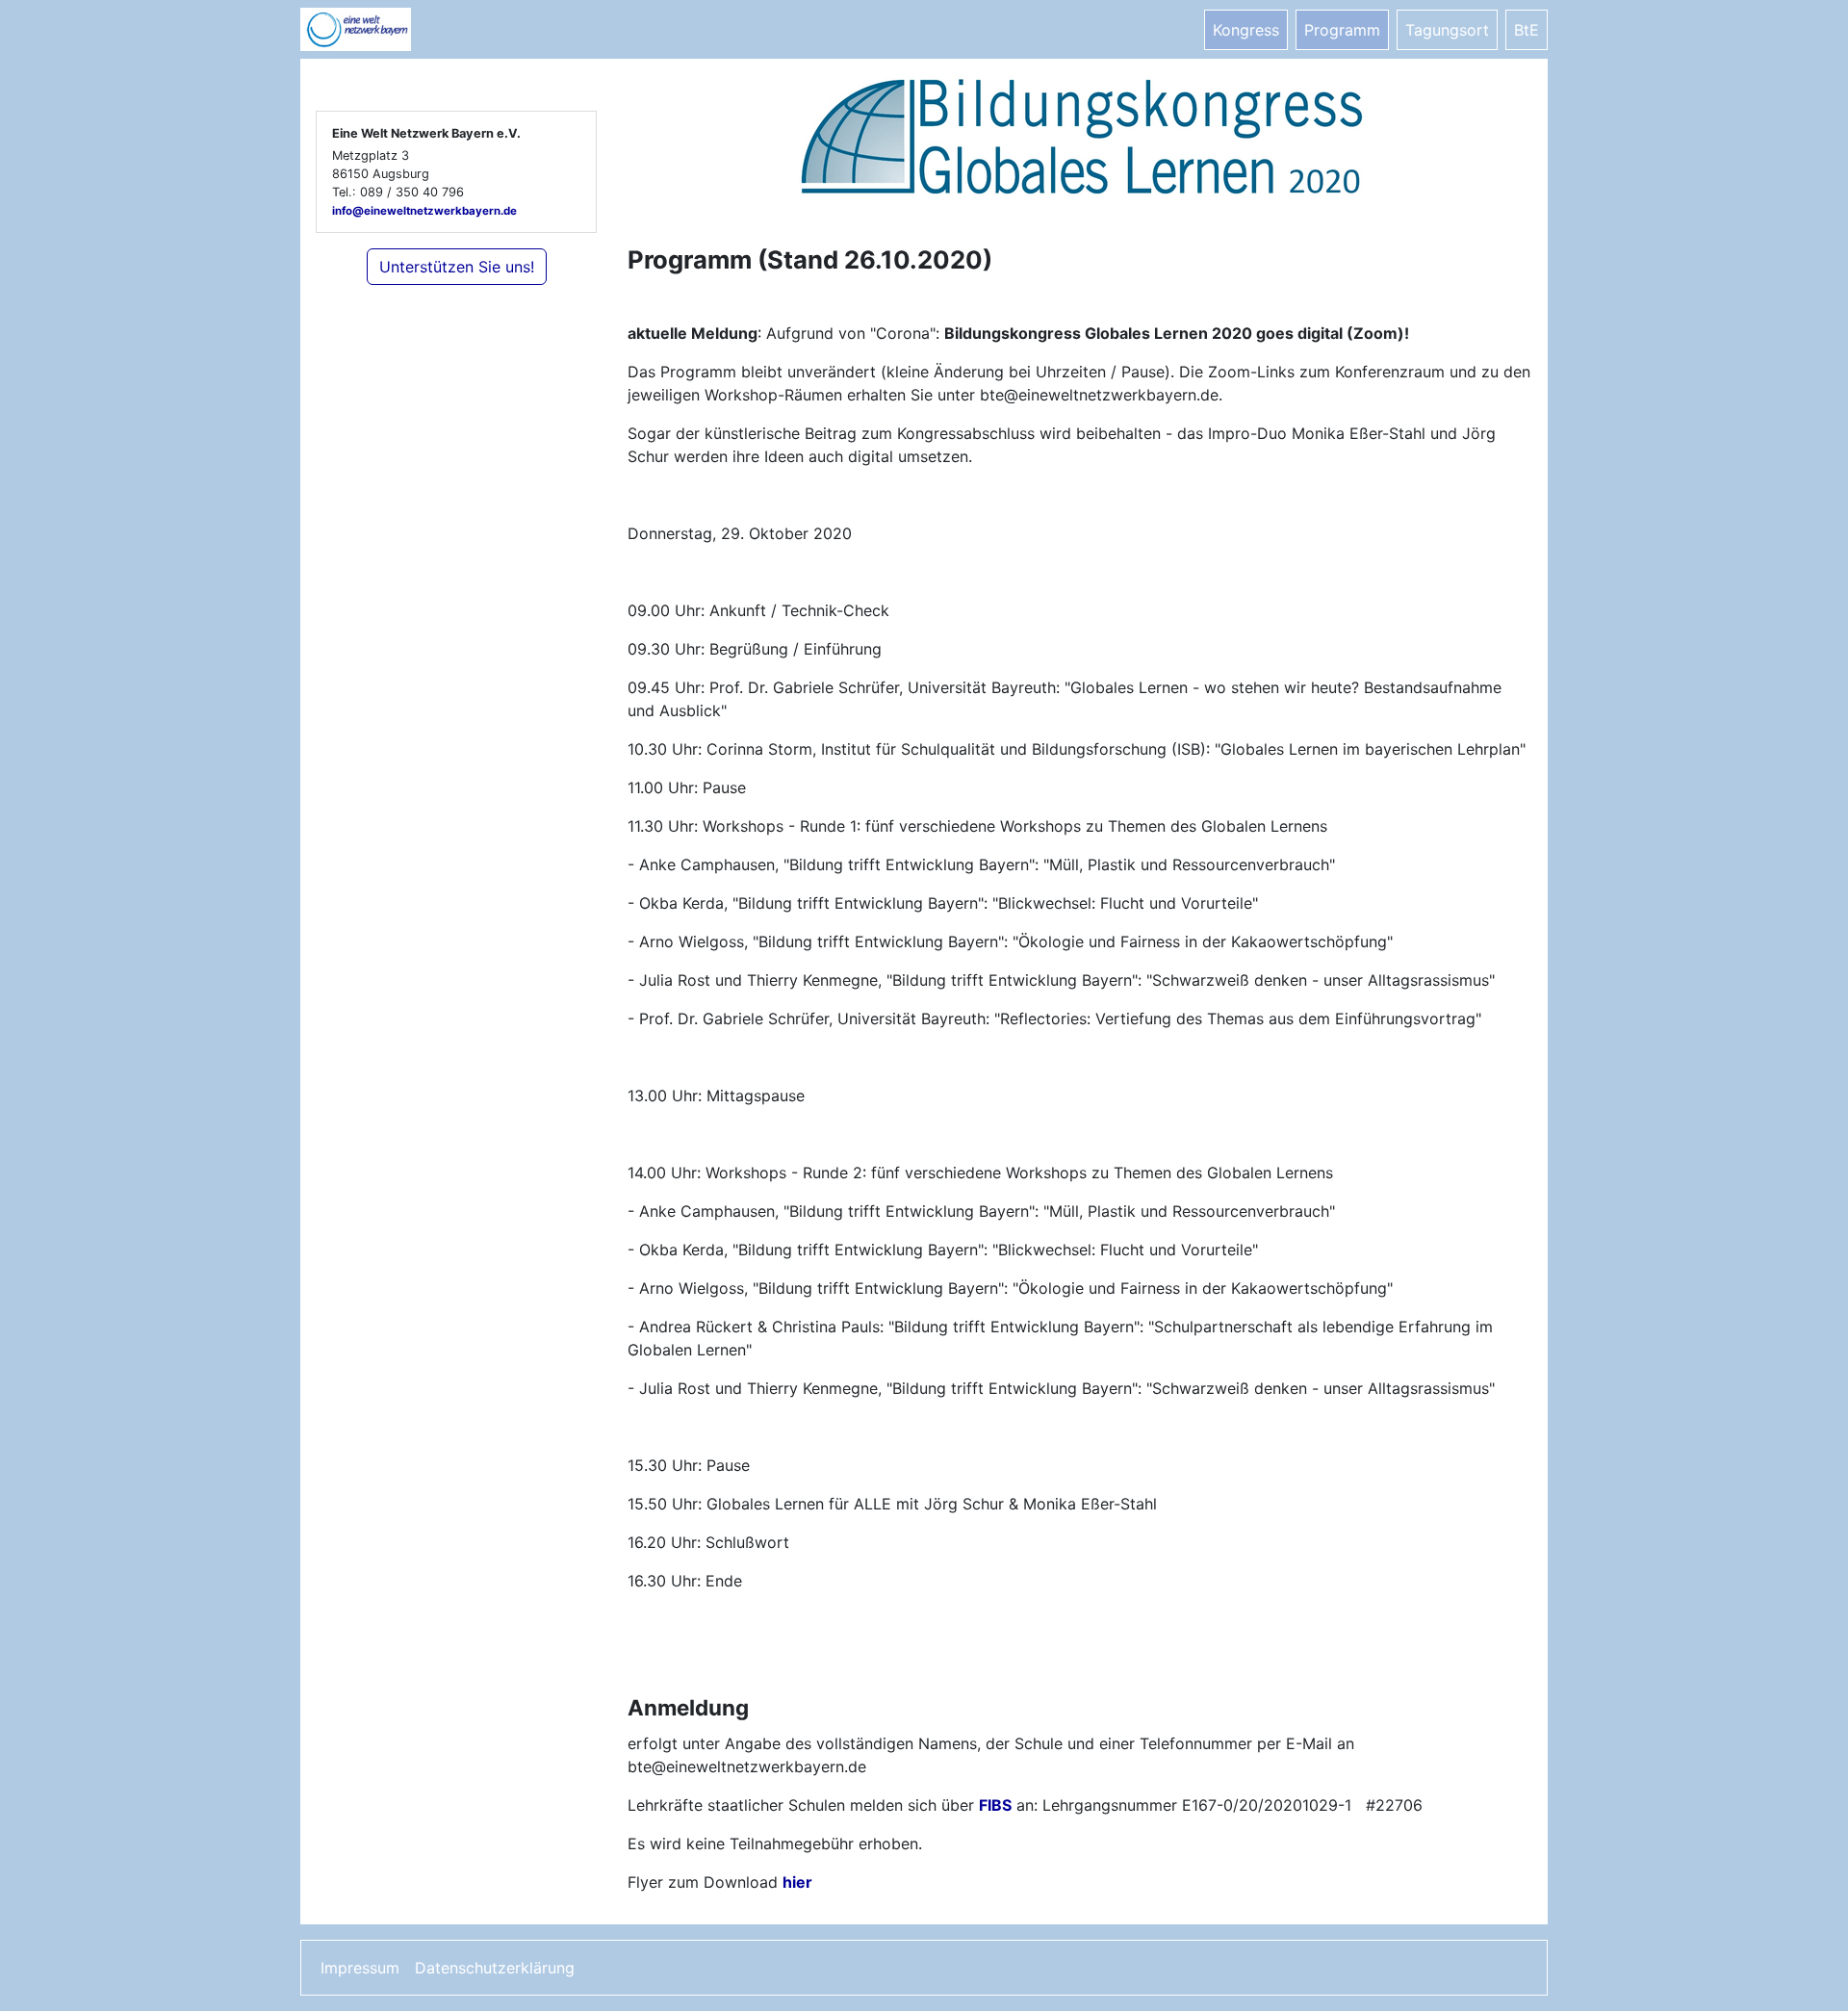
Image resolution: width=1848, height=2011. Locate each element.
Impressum (360, 1968)
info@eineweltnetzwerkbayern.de (424, 211)
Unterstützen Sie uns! (457, 267)
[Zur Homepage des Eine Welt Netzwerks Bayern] (377, 29)
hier (797, 1882)
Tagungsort (1447, 30)
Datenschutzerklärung (495, 1968)
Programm (1342, 30)
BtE (1527, 30)
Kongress (1246, 30)
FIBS (995, 1805)
